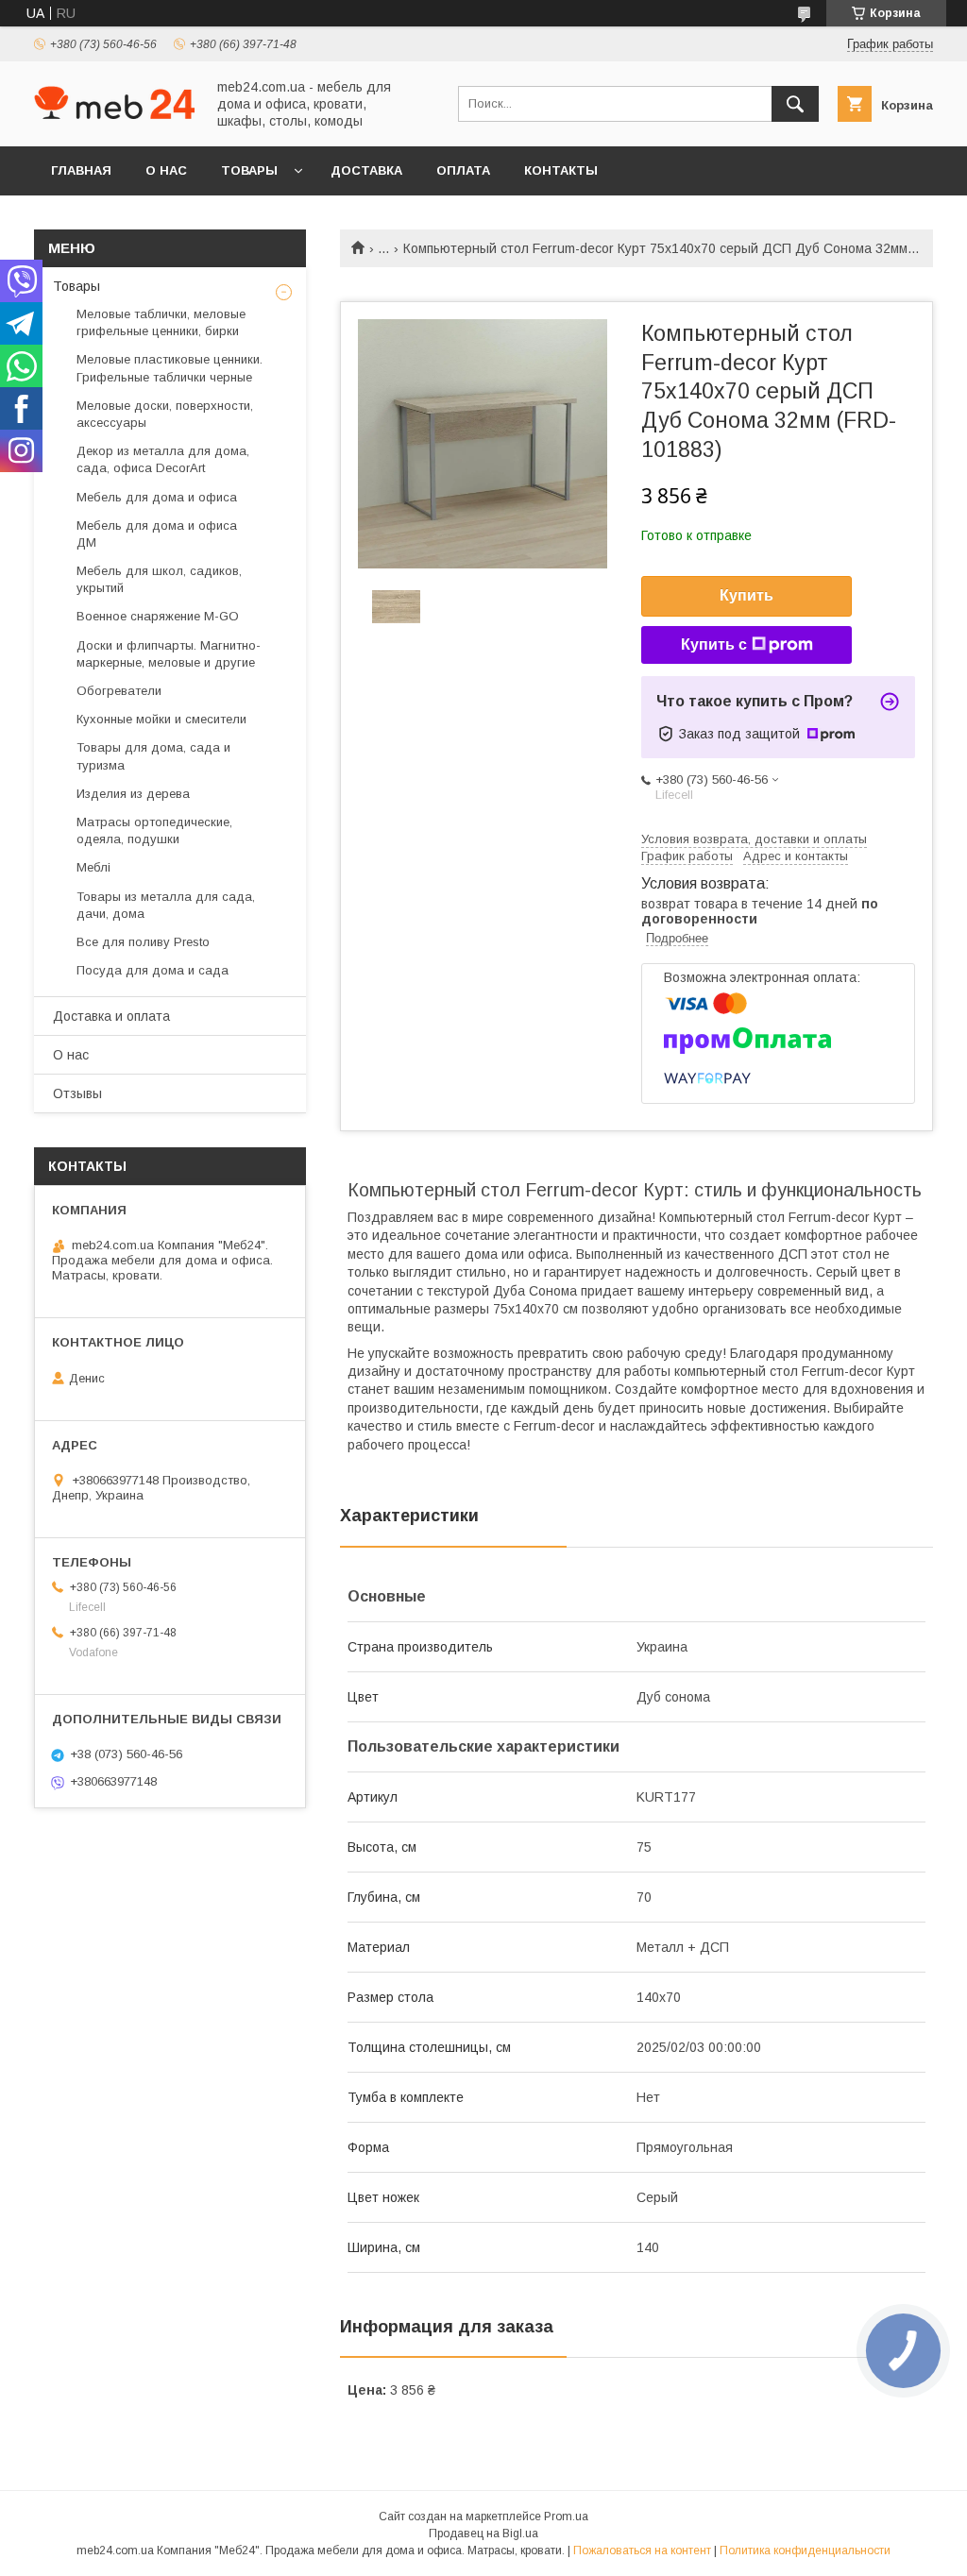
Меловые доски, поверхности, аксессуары (165, 414)
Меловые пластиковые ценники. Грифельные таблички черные (170, 368)
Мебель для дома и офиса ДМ (157, 534)
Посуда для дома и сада (153, 970)
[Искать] (795, 104)
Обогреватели (119, 691)
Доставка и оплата (111, 1016)
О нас (166, 170)
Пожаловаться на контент (642, 2551)
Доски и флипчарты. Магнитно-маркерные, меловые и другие (169, 654)
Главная (81, 170)
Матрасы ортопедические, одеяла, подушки (154, 830)
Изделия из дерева (133, 794)
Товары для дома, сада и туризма (153, 756)
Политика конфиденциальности (805, 2551)
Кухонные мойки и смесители (161, 719)
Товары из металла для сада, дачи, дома (166, 905)
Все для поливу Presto (143, 942)
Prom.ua (566, 2517)
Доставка (366, 170)
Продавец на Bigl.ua (483, 2534)
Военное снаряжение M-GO (158, 616)
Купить (746, 595)
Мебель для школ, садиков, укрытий (159, 579)
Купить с (714, 644)
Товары (249, 170)
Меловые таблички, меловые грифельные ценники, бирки (161, 322)
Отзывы (77, 1093)
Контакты (561, 170)
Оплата (463, 170)
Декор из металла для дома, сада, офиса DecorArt (163, 459)
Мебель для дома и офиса (157, 497)
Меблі (93, 867)
